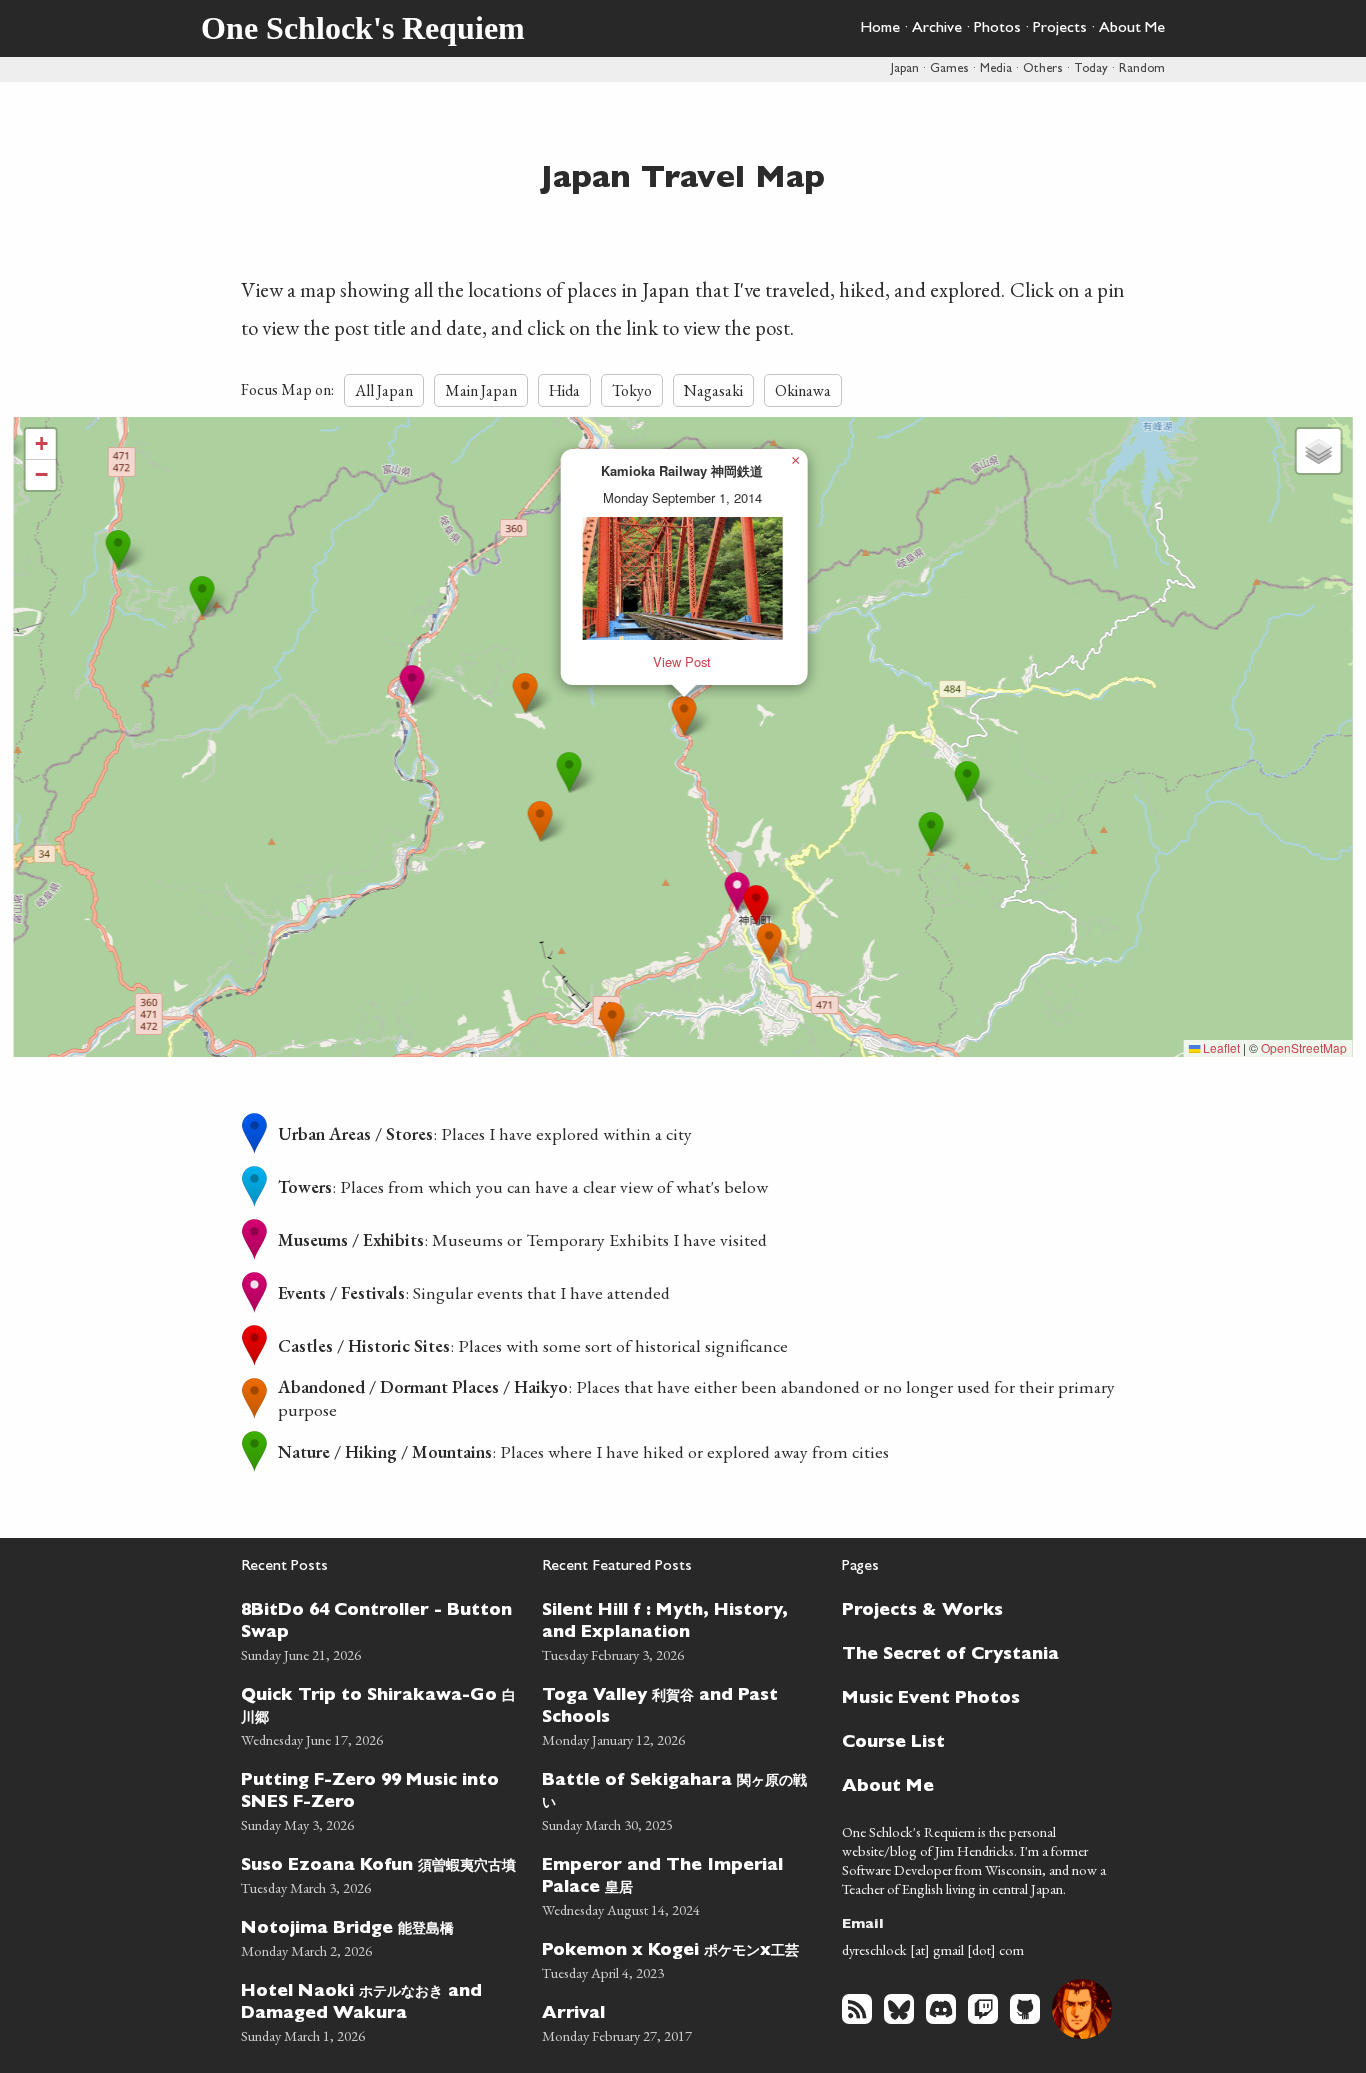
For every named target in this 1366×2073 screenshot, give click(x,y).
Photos (997, 29)
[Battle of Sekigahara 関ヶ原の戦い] (680, 1799)
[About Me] (972, 1785)
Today (1091, 69)
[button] (412, 685)
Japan (905, 69)
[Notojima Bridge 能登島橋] (379, 1936)
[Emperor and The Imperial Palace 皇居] (680, 1884)
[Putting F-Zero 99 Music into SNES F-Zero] (379, 1799)
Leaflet (1220, 1047)
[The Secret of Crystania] (972, 1653)
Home (880, 29)
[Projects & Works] (972, 1609)
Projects (1060, 29)
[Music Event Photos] (972, 1697)
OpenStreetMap (1304, 1047)
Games (949, 69)
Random (1142, 69)
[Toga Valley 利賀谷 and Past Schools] (680, 1714)
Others (1043, 69)
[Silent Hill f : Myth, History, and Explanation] (680, 1629)
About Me (1132, 29)
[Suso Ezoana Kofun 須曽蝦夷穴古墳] (379, 1873)
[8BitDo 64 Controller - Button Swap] (379, 1629)
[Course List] (972, 1741)
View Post (682, 661)
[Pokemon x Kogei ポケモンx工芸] (680, 1958)
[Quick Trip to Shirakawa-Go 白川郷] (379, 1714)
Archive (937, 29)
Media (996, 69)
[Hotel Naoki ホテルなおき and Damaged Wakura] (379, 2010)
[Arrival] (680, 2021)
